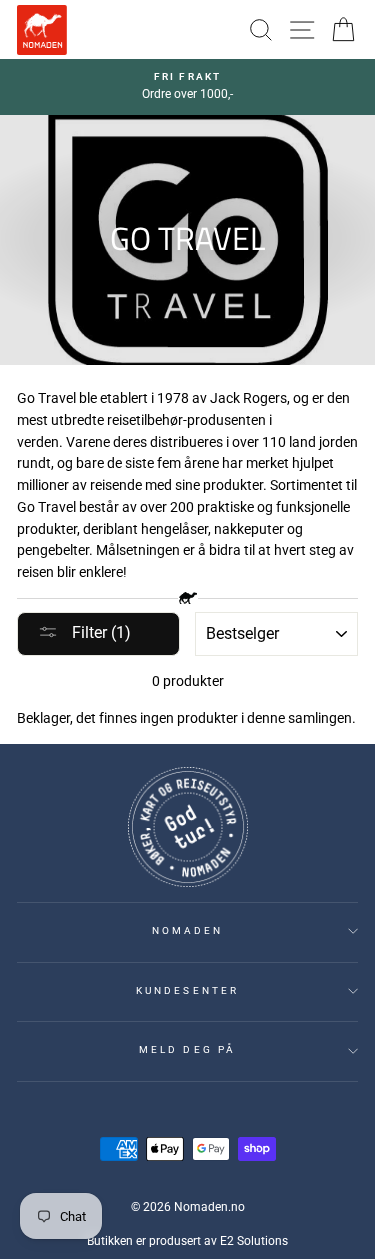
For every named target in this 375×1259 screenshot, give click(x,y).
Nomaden (187, 930)
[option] (187, 87)
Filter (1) (99, 632)
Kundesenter (187, 990)
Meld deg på (187, 1049)
